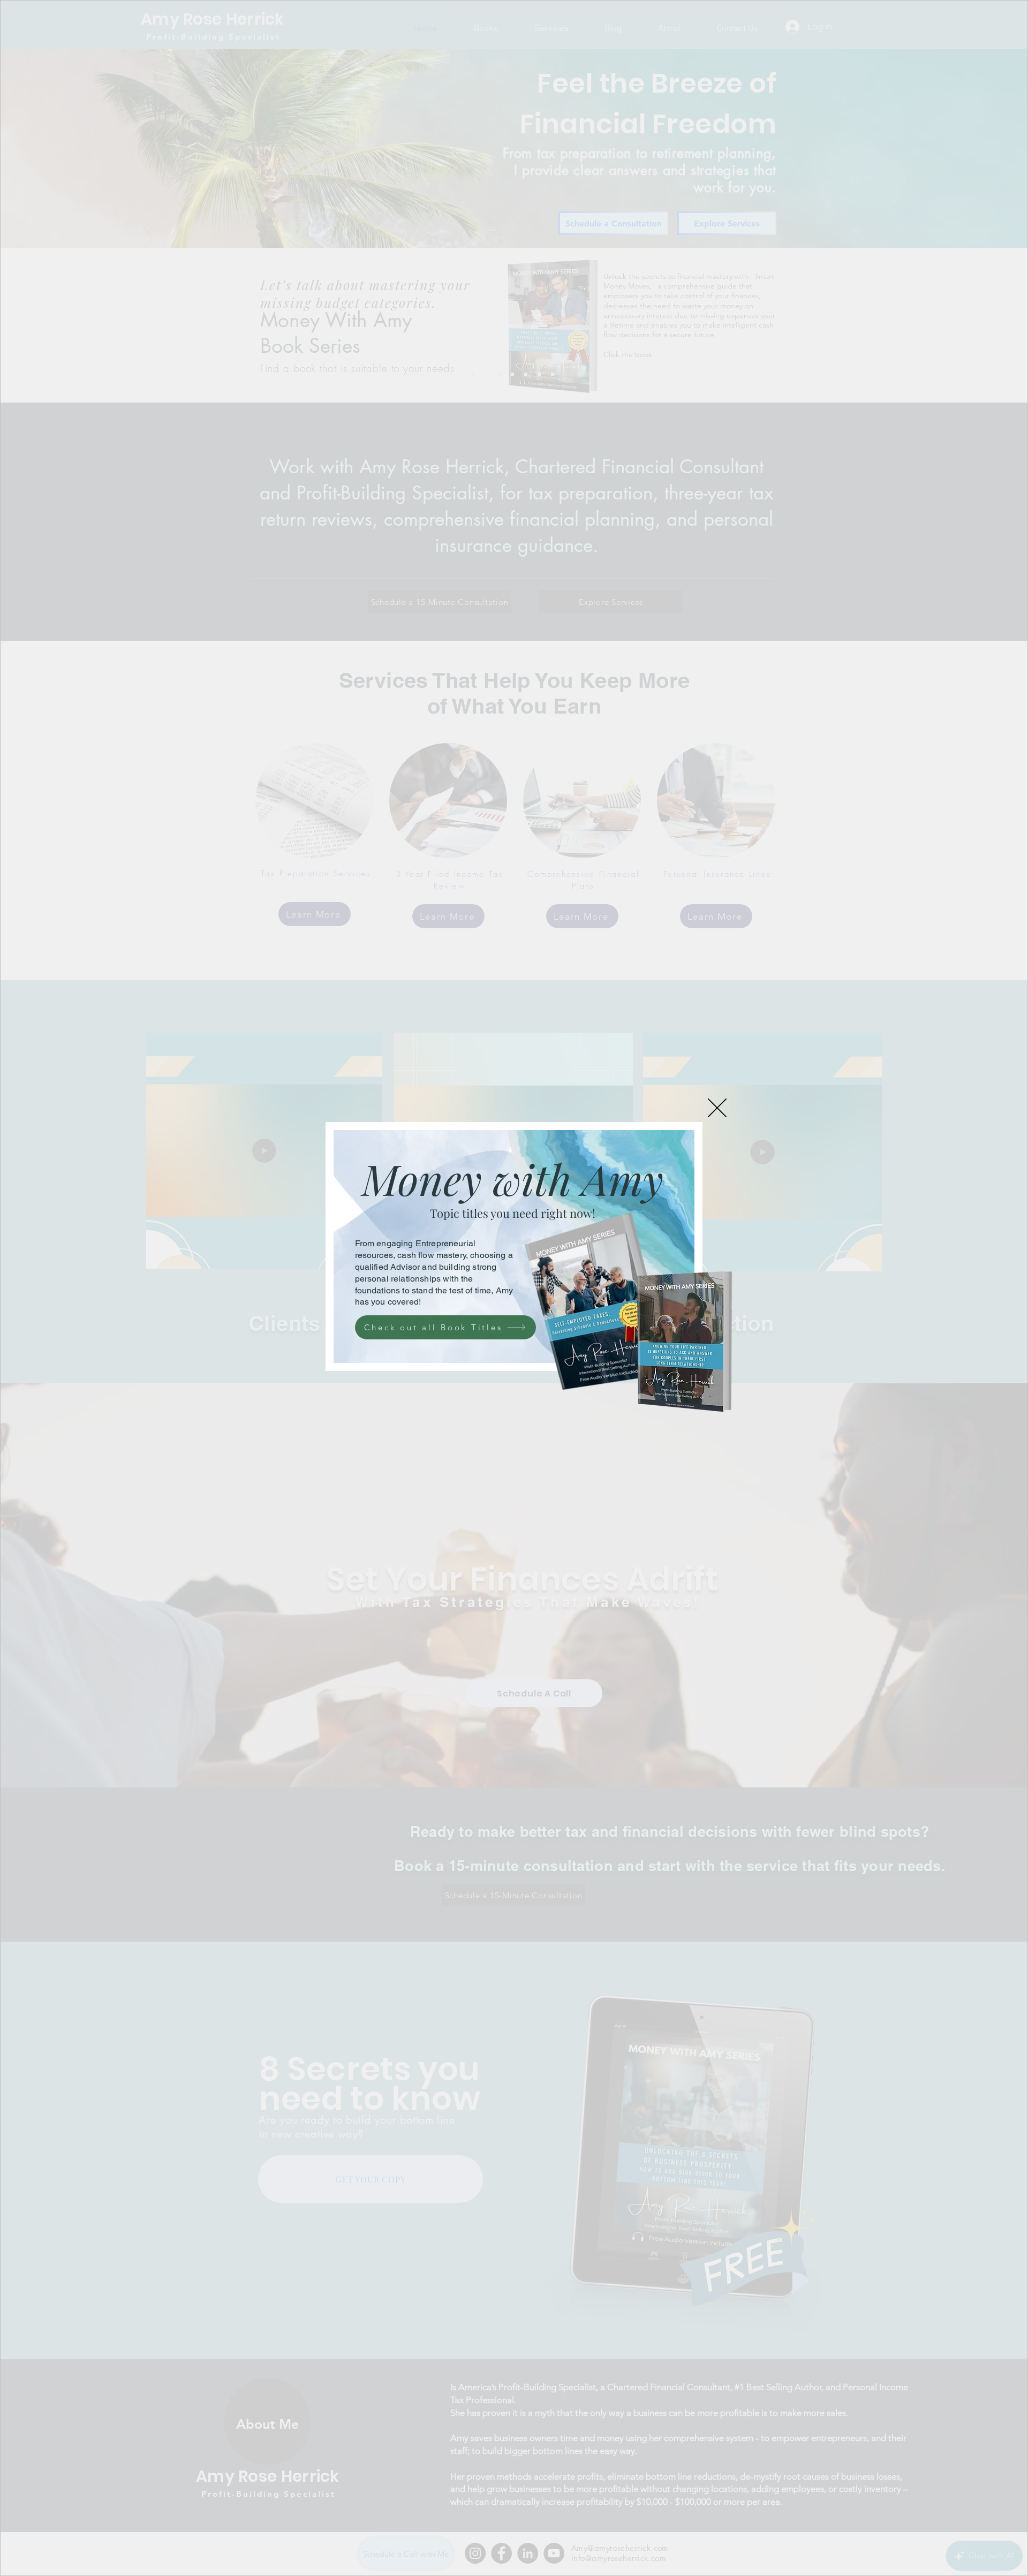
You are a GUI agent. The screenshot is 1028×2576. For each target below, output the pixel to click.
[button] (717, 1108)
